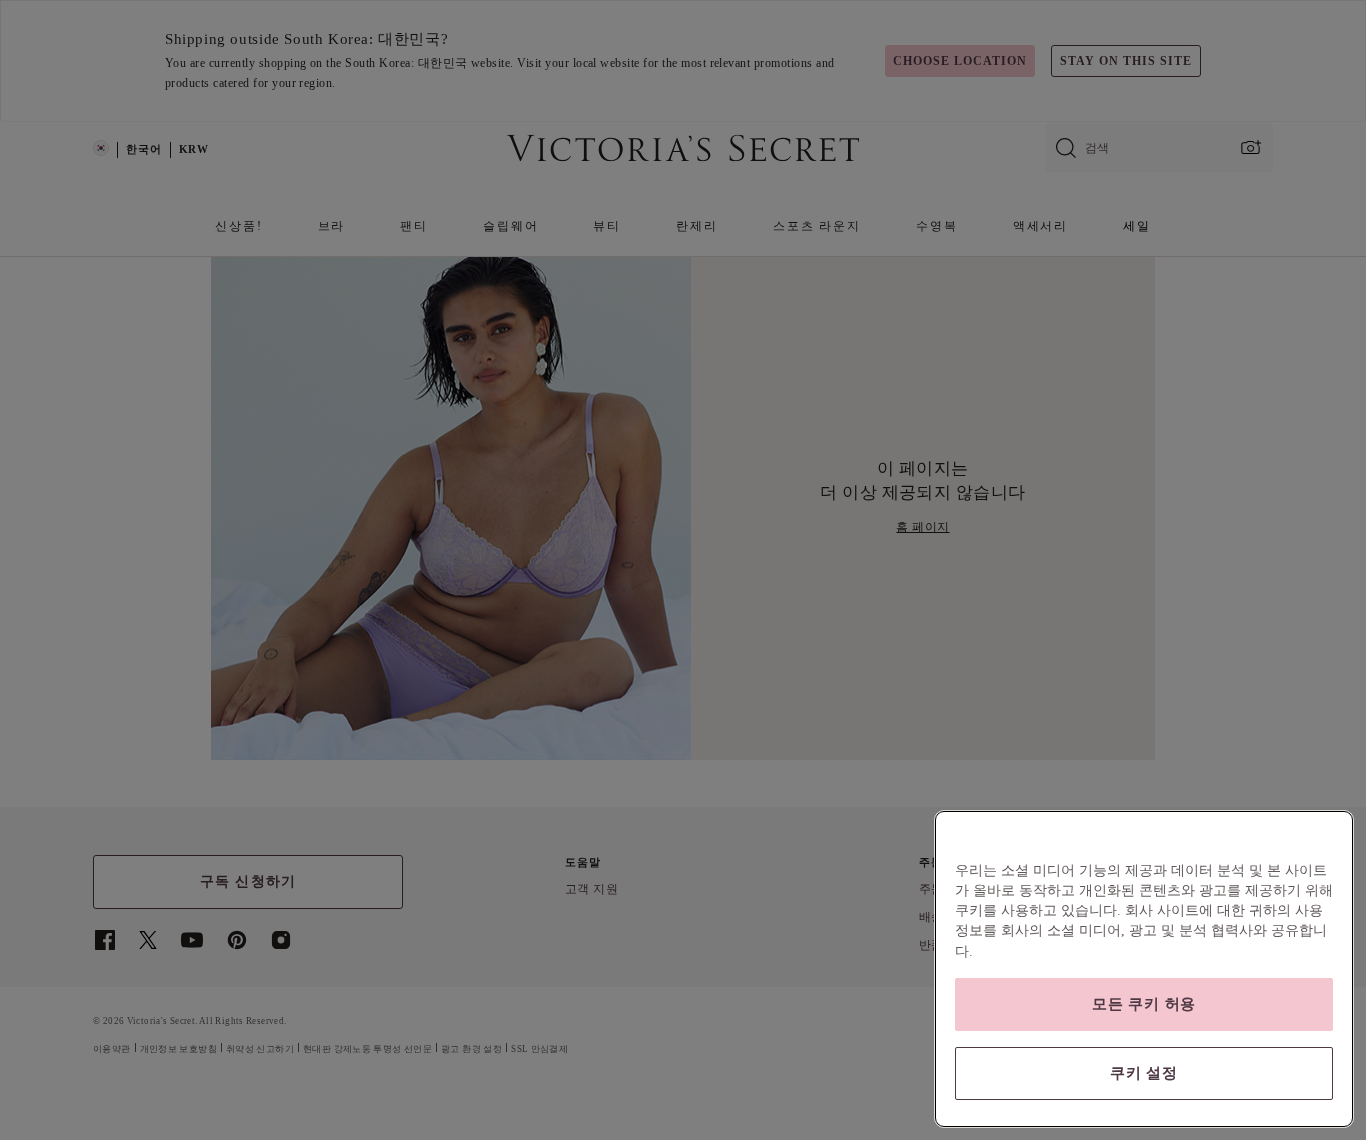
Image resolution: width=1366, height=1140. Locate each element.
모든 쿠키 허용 (1144, 1004)
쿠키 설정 (1144, 1073)
